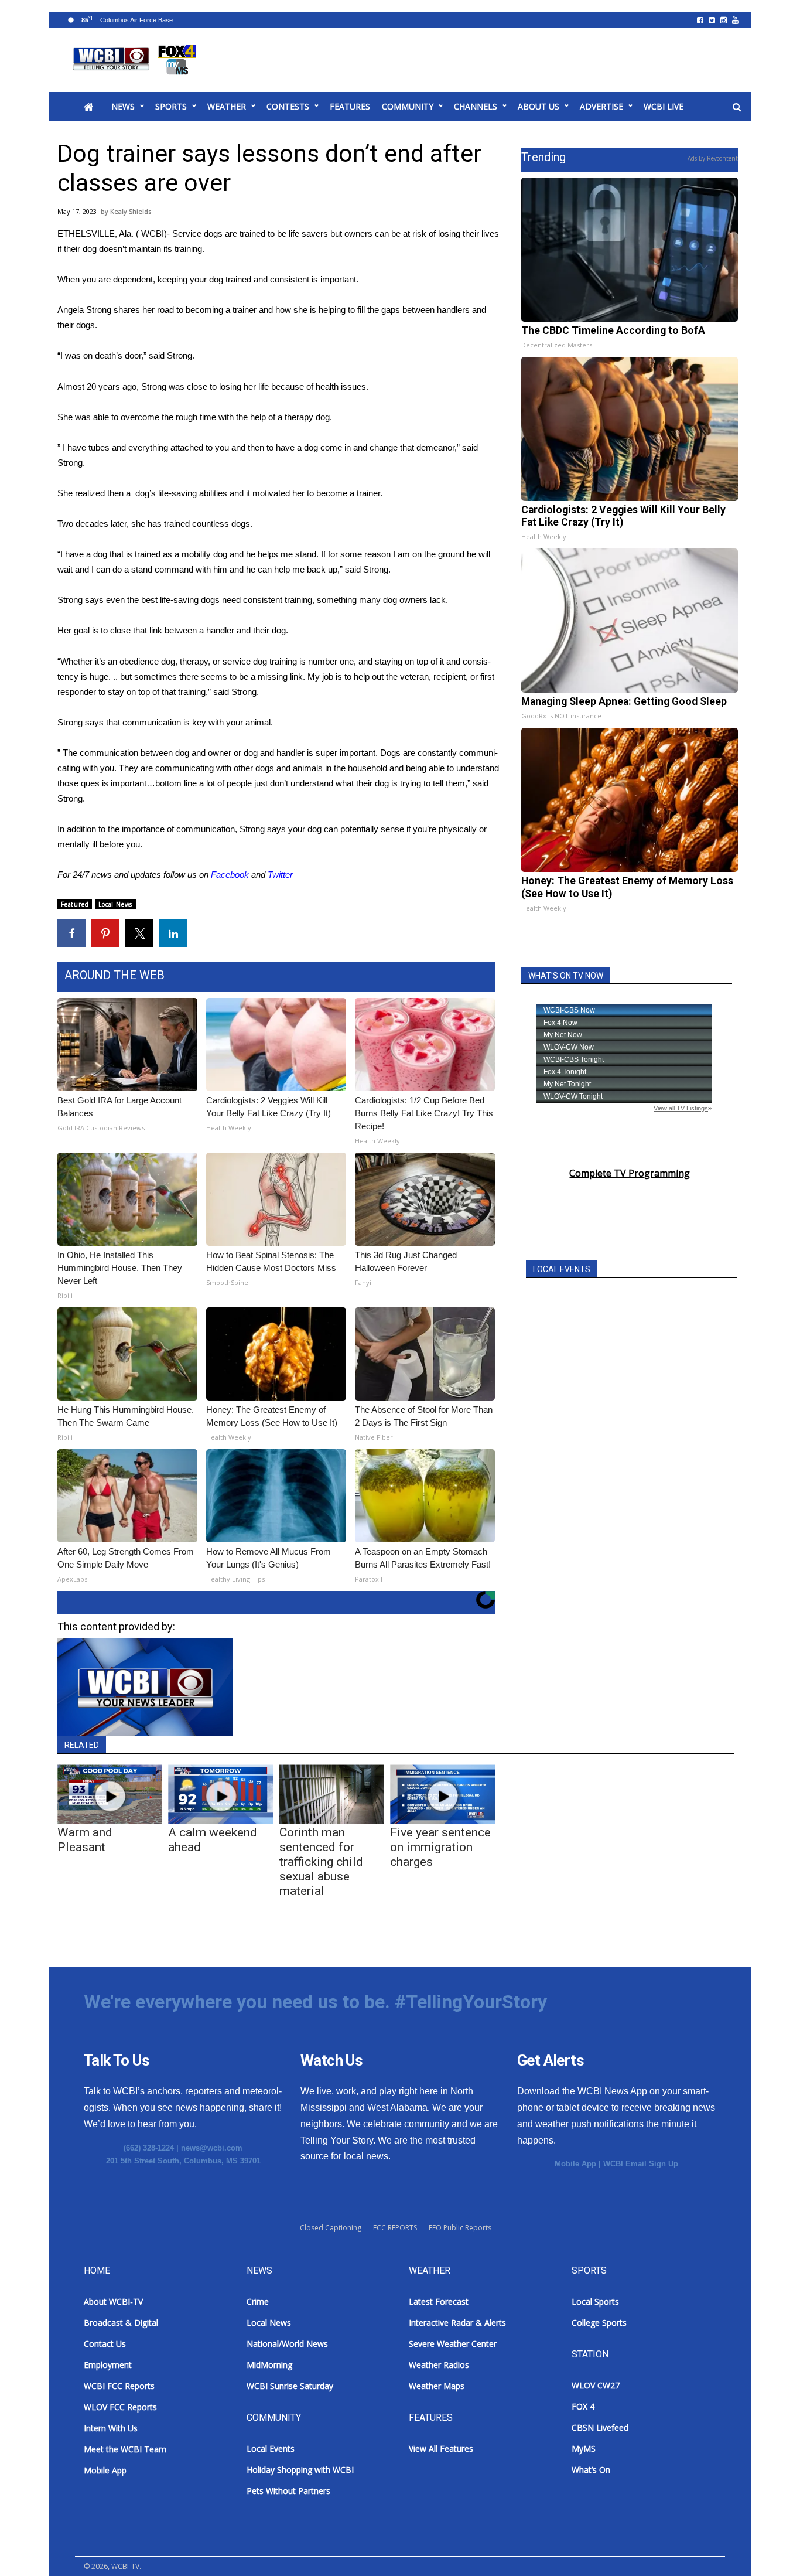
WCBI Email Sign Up (641, 2164)
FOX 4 (583, 2406)
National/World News (287, 2344)
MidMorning (269, 2365)
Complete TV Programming (630, 1173)
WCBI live (664, 106)
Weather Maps (437, 2386)
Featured (75, 904)
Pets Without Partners (288, 2491)
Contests (288, 106)
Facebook (230, 875)
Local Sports (595, 2301)
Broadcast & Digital (121, 2323)
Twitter (280, 875)
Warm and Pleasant (85, 1840)
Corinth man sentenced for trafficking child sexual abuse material (321, 1862)
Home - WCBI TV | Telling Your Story (137, 60)
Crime (258, 2301)
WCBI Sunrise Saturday (290, 2386)
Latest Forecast (439, 2301)
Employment (108, 2365)
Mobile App (575, 2164)
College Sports (599, 2323)
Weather (227, 106)
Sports (171, 106)
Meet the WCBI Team (125, 2449)
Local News (115, 904)
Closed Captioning (331, 2228)
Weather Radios (439, 2365)
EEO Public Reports (460, 2228)
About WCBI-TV (113, 2301)
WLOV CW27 (596, 2385)
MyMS (584, 2449)
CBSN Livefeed (600, 2427)
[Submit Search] (737, 107)
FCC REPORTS (395, 2228)
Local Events (271, 2449)
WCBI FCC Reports (119, 2386)
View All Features (441, 2449)
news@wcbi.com (212, 2148)
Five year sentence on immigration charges (440, 1847)
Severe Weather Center (453, 2344)
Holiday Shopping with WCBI (300, 2470)
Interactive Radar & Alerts (457, 2323)
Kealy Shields (131, 211)
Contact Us (105, 2344)
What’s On (591, 2470)
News (123, 106)
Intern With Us (111, 2428)
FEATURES (350, 106)
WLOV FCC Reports (120, 2407)
